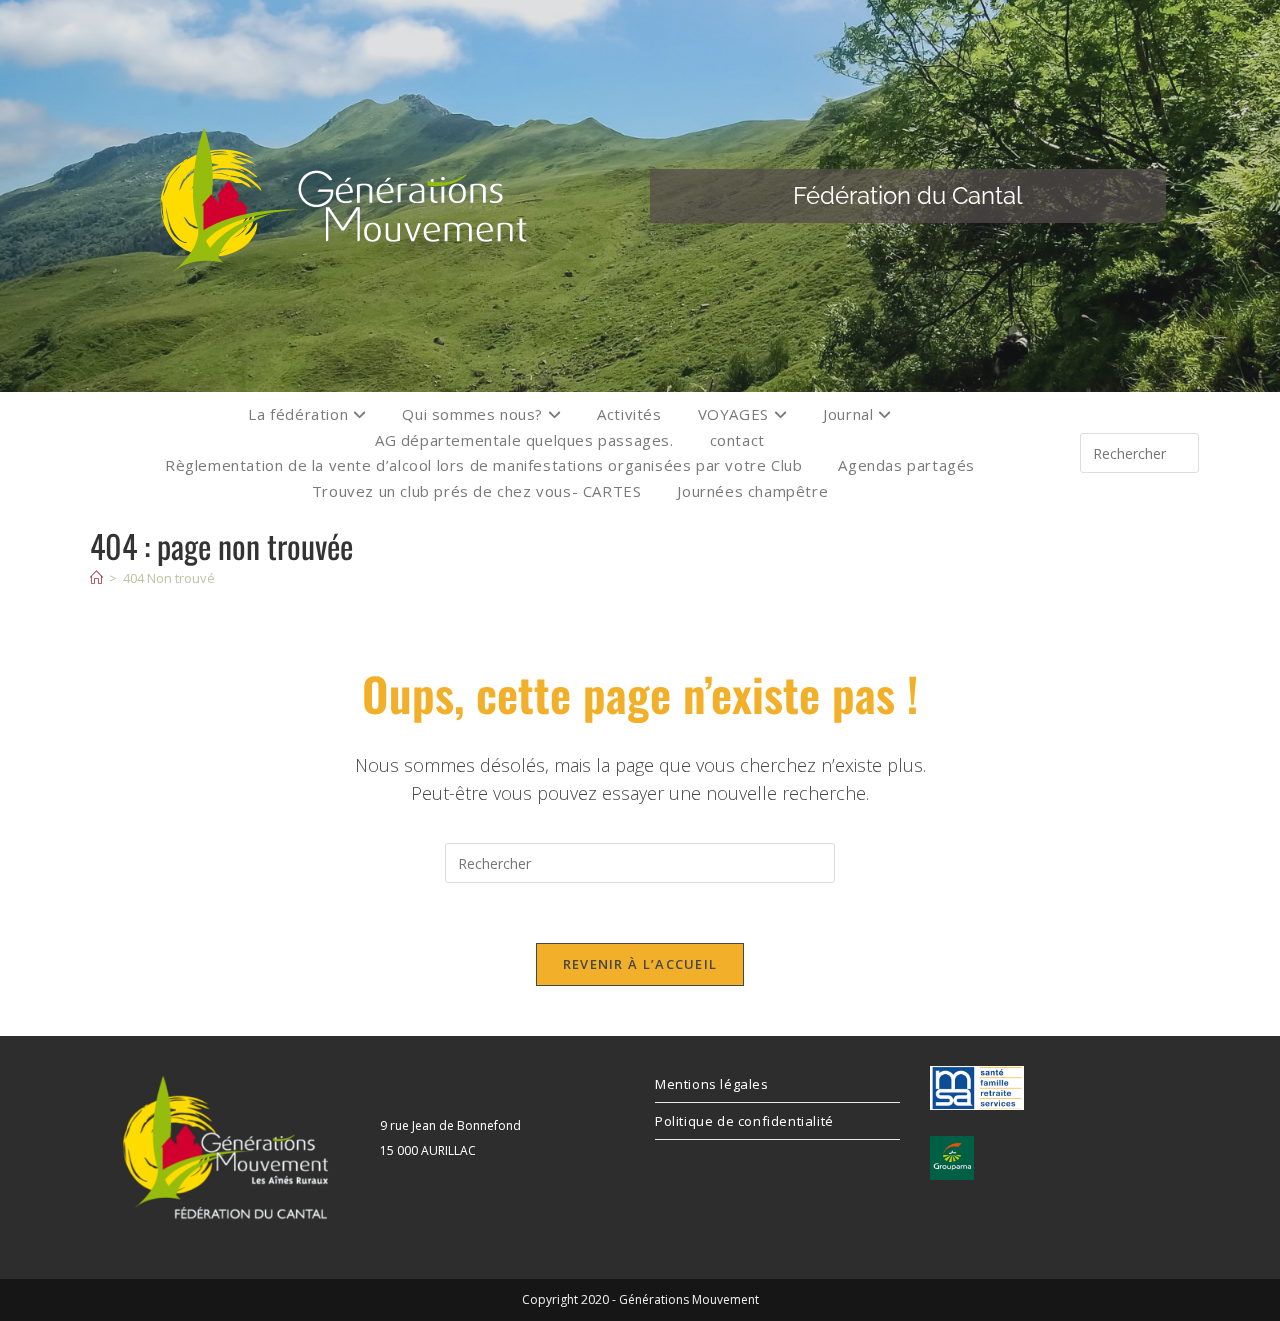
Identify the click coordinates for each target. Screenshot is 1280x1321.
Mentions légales (712, 1084)
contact (737, 440)
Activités (629, 414)
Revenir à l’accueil (640, 964)
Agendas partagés (906, 465)
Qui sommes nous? (474, 414)
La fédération (300, 414)
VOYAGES (736, 414)
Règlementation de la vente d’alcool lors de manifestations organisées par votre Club (483, 465)
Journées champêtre (752, 491)
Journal (850, 414)
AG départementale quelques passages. (524, 440)
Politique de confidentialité (744, 1121)
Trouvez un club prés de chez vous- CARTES (477, 491)
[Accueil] (96, 578)
